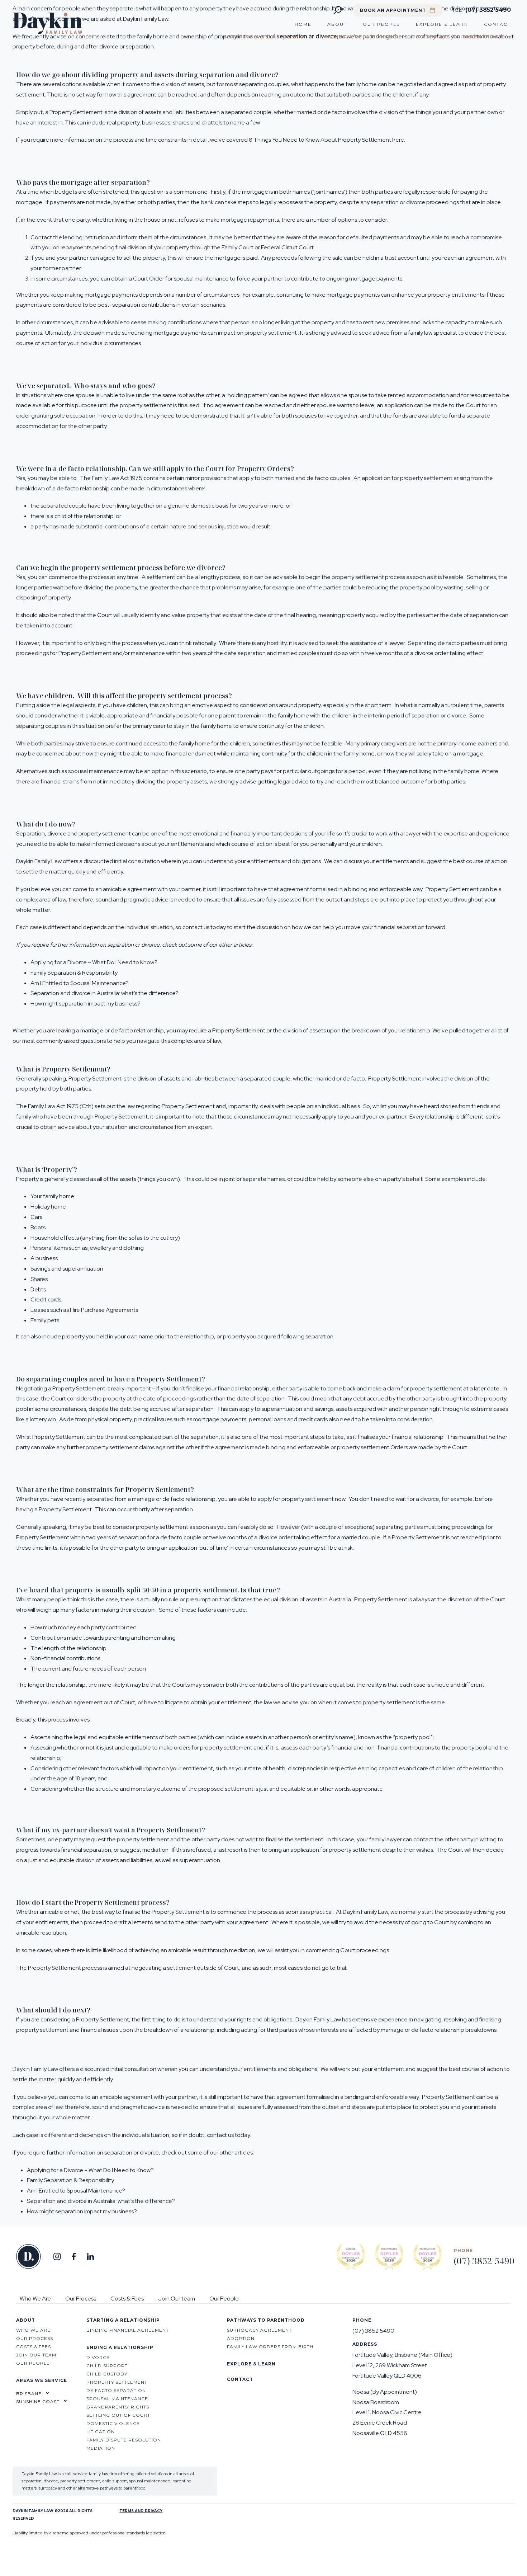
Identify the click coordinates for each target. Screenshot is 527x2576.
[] (90, 2257)
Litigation (101, 2432)
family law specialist (433, 333)
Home (303, 24)
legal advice (293, 781)
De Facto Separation (116, 2390)
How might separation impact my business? (86, 1004)
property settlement (357, 577)
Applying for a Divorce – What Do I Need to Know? (94, 962)
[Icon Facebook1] (74, 2257)
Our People (381, 24)
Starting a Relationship (265, 37)
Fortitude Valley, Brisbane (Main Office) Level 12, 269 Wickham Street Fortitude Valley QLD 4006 (402, 2365)
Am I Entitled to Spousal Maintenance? (80, 983)
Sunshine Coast (38, 2401)
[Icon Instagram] (57, 2257)
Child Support (107, 2366)
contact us (196, 927)
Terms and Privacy (141, 2511)
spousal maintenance (201, 279)
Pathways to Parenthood (461, 37)
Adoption (241, 2338)
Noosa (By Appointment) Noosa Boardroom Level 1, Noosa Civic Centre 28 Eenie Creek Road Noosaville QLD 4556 (387, 2412)
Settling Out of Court (118, 2415)
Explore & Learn (442, 24)
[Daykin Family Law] (48, 32)
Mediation (101, 2448)
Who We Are (35, 2299)
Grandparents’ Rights (118, 2407)
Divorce (98, 2357)
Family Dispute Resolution (124, 2440)
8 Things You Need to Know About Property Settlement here (326, 140)
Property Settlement (85, 653)
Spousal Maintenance (117, 2399)
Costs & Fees (127, 2299)
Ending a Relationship (362, 37)
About (337, 24)
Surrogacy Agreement (259, 2330)
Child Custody (107, 2374)
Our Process (81, 2299)
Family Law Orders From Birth (270, 2347)
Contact (497, 24)
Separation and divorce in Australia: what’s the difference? (105, 993)
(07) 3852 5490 (487, 10)
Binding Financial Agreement (128, 2330)
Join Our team (177, 2299)
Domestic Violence (113, 2423)
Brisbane (29, 2394)
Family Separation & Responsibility (74, 973)
